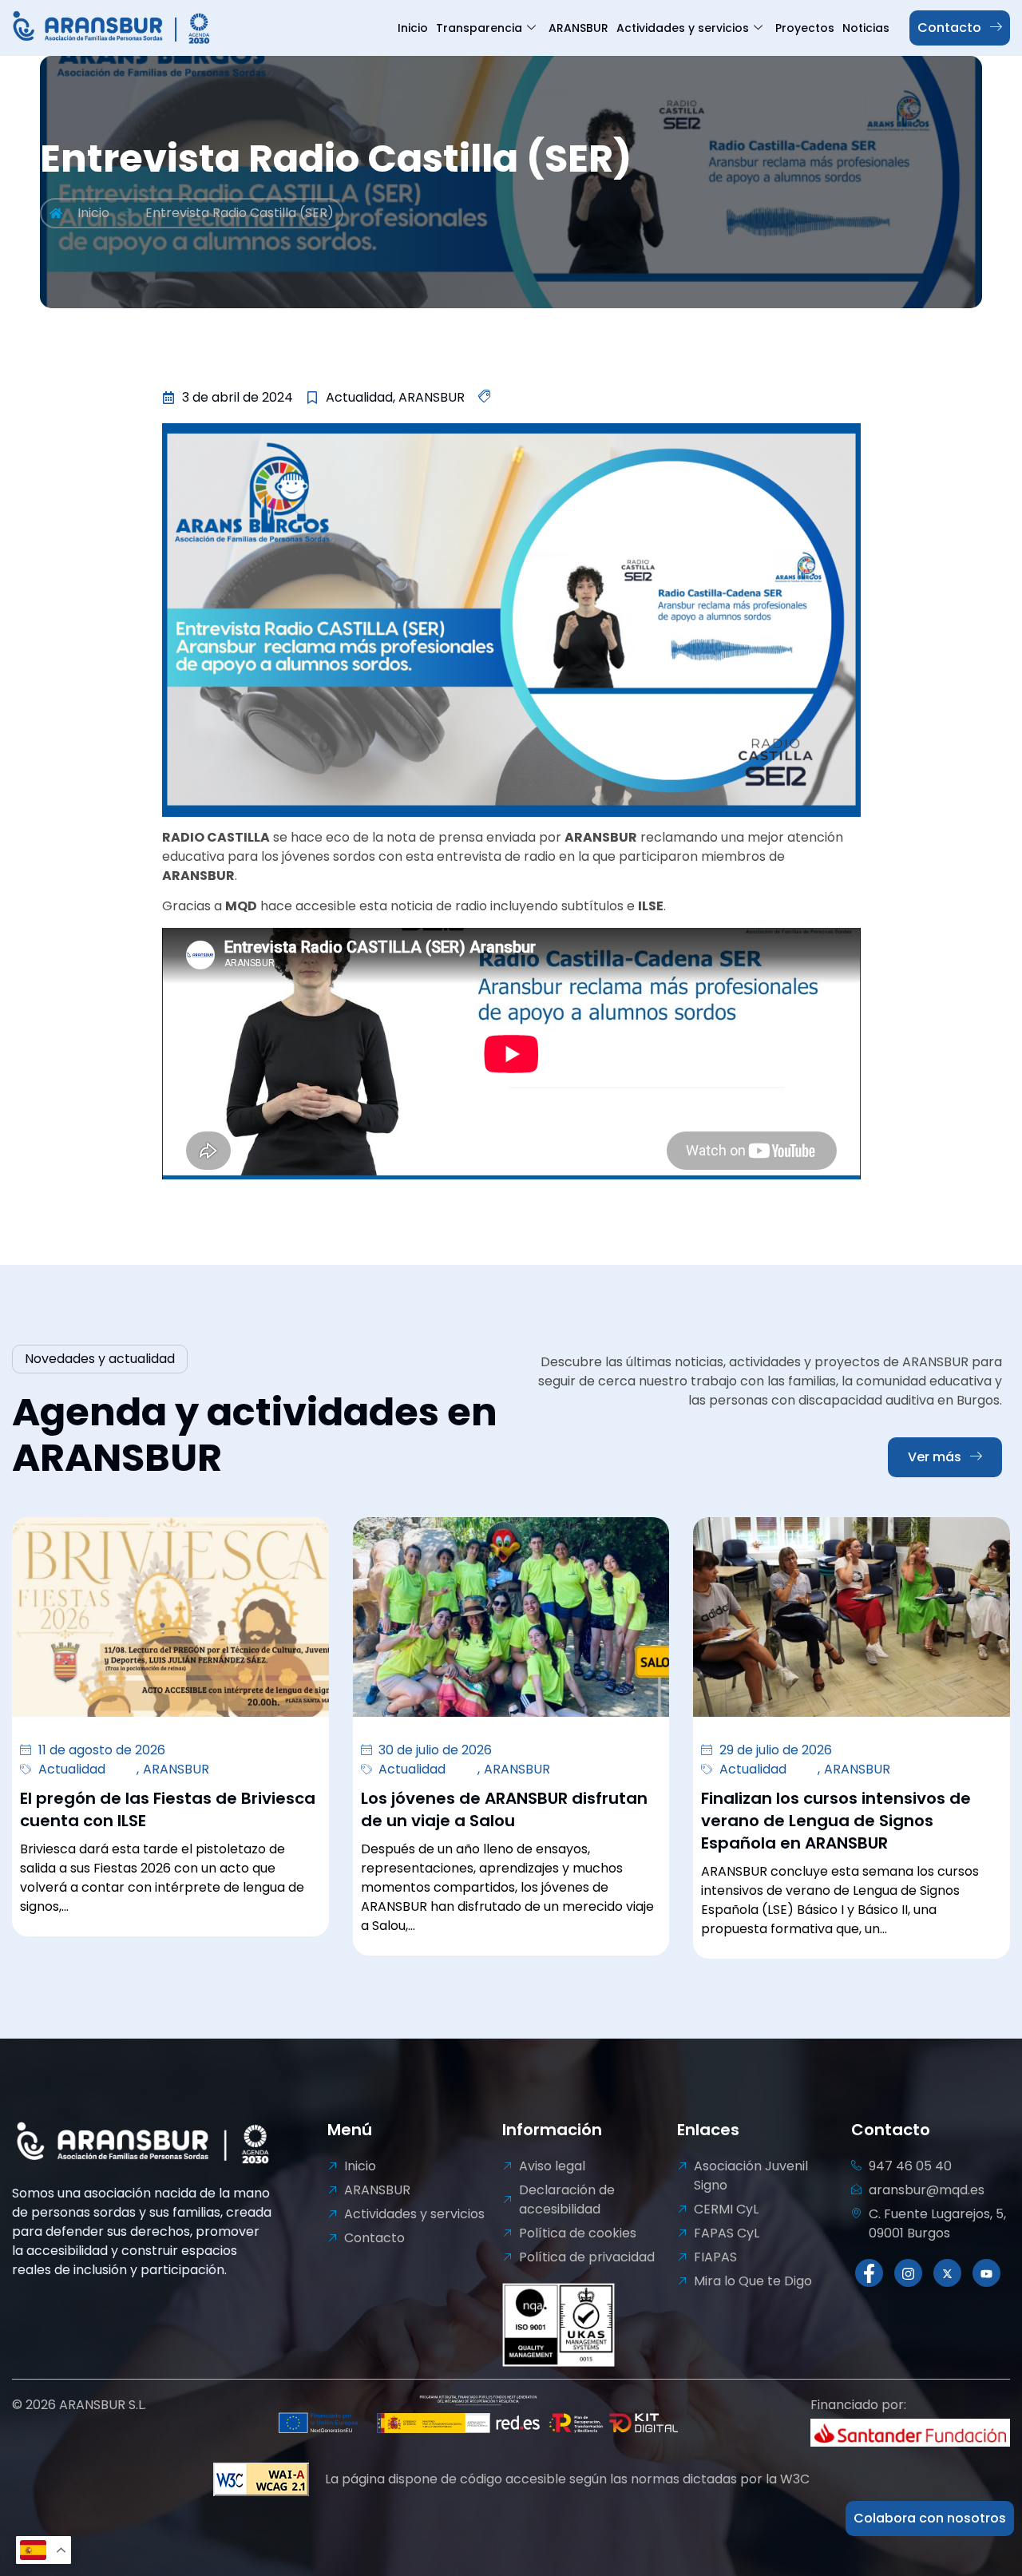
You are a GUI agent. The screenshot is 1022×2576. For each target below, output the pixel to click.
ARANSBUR (578, 28)
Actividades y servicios (683, 28)
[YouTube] (986, 2273)
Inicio (413, 28)
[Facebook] (869, 2273)
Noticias (866, 28)
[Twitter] (947, 2273)
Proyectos (805, 28)
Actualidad (72, 1769)
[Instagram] (908, 2273)
